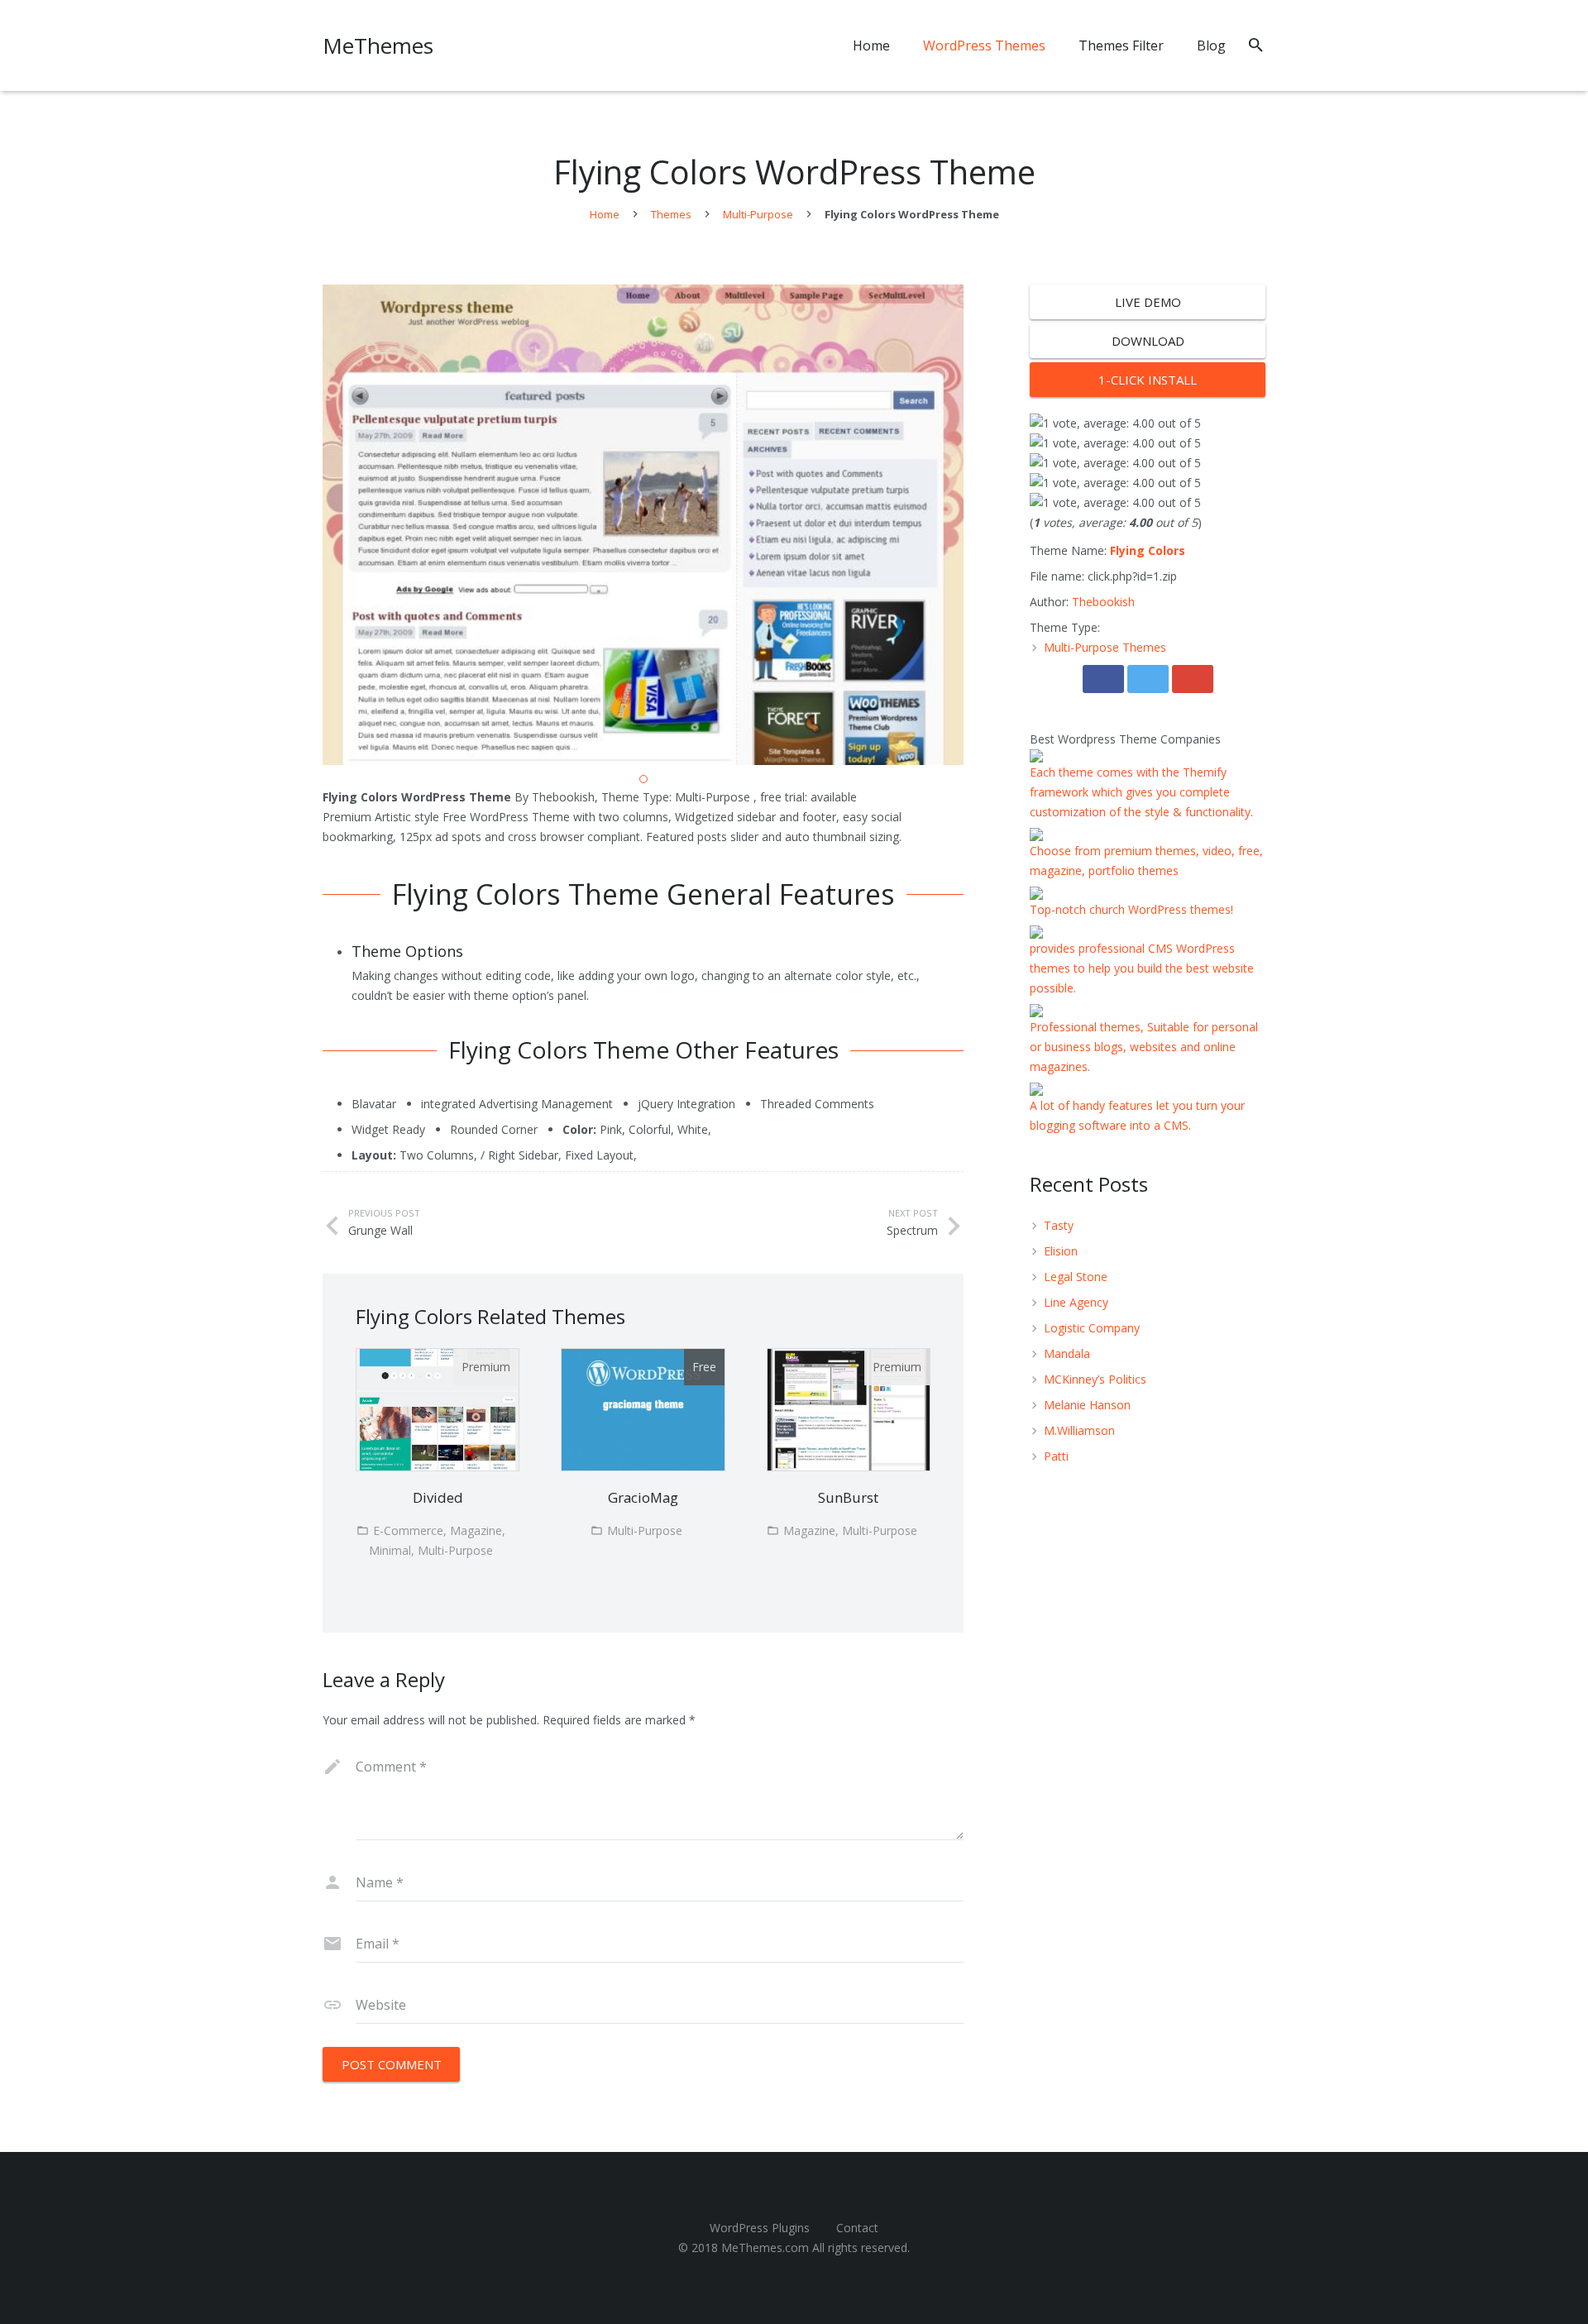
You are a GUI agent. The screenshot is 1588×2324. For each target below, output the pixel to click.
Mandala (1067, 1353)
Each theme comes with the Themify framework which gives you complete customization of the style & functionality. (1141, 792)
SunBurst (848, 1497)
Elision (1061, 1251)
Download (1148, 341)
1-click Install (1148, 380)
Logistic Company (1092, 1328)
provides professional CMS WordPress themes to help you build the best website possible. (1142, 968)
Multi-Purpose (758, 214)
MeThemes (378, 45)
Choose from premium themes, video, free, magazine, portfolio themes (1146, 861)
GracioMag (643, 1497)
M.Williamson (1079, 1430)
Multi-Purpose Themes (1105, 647)
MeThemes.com (765, 2247)
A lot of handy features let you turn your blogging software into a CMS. (1137, 1115)
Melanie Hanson (1087, 1405)
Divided (438, 1497)
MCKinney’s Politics (1095, 1379)
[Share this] (1103, 679)
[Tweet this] (1148, 679)
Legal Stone (1076, 1277)
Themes (671, 214)
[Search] (1256, 45)
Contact (857, 2228)
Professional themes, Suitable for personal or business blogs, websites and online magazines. (1144, 1047)
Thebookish (1103, 602)
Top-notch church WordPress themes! (1131, 909)
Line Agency (1076, 1302)
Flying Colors (1148, 550)
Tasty (1059, 1225)
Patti (1056, 1456)
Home (605, 214)
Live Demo (1148, 302)
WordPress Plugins (760, 2228)
